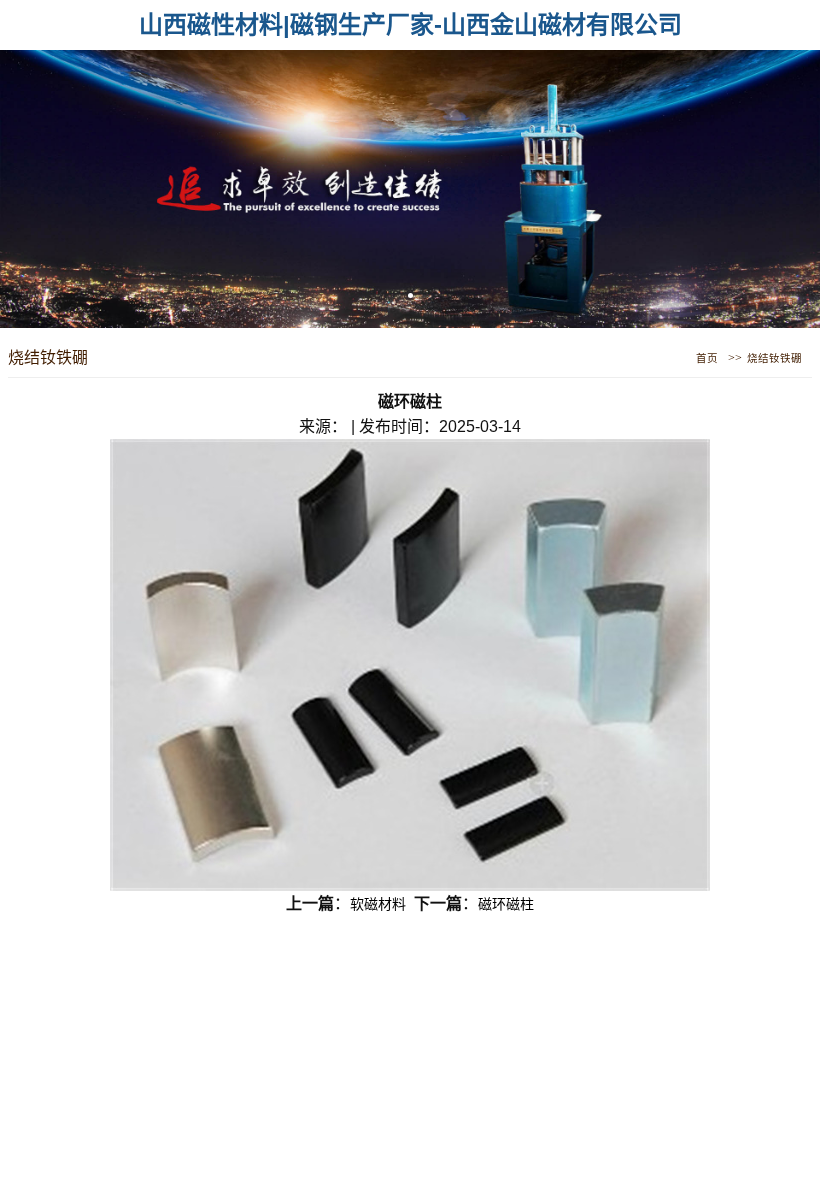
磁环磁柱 (506, 904)
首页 (707, 358)
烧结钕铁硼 (774, 358)
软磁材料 (378, 904)
